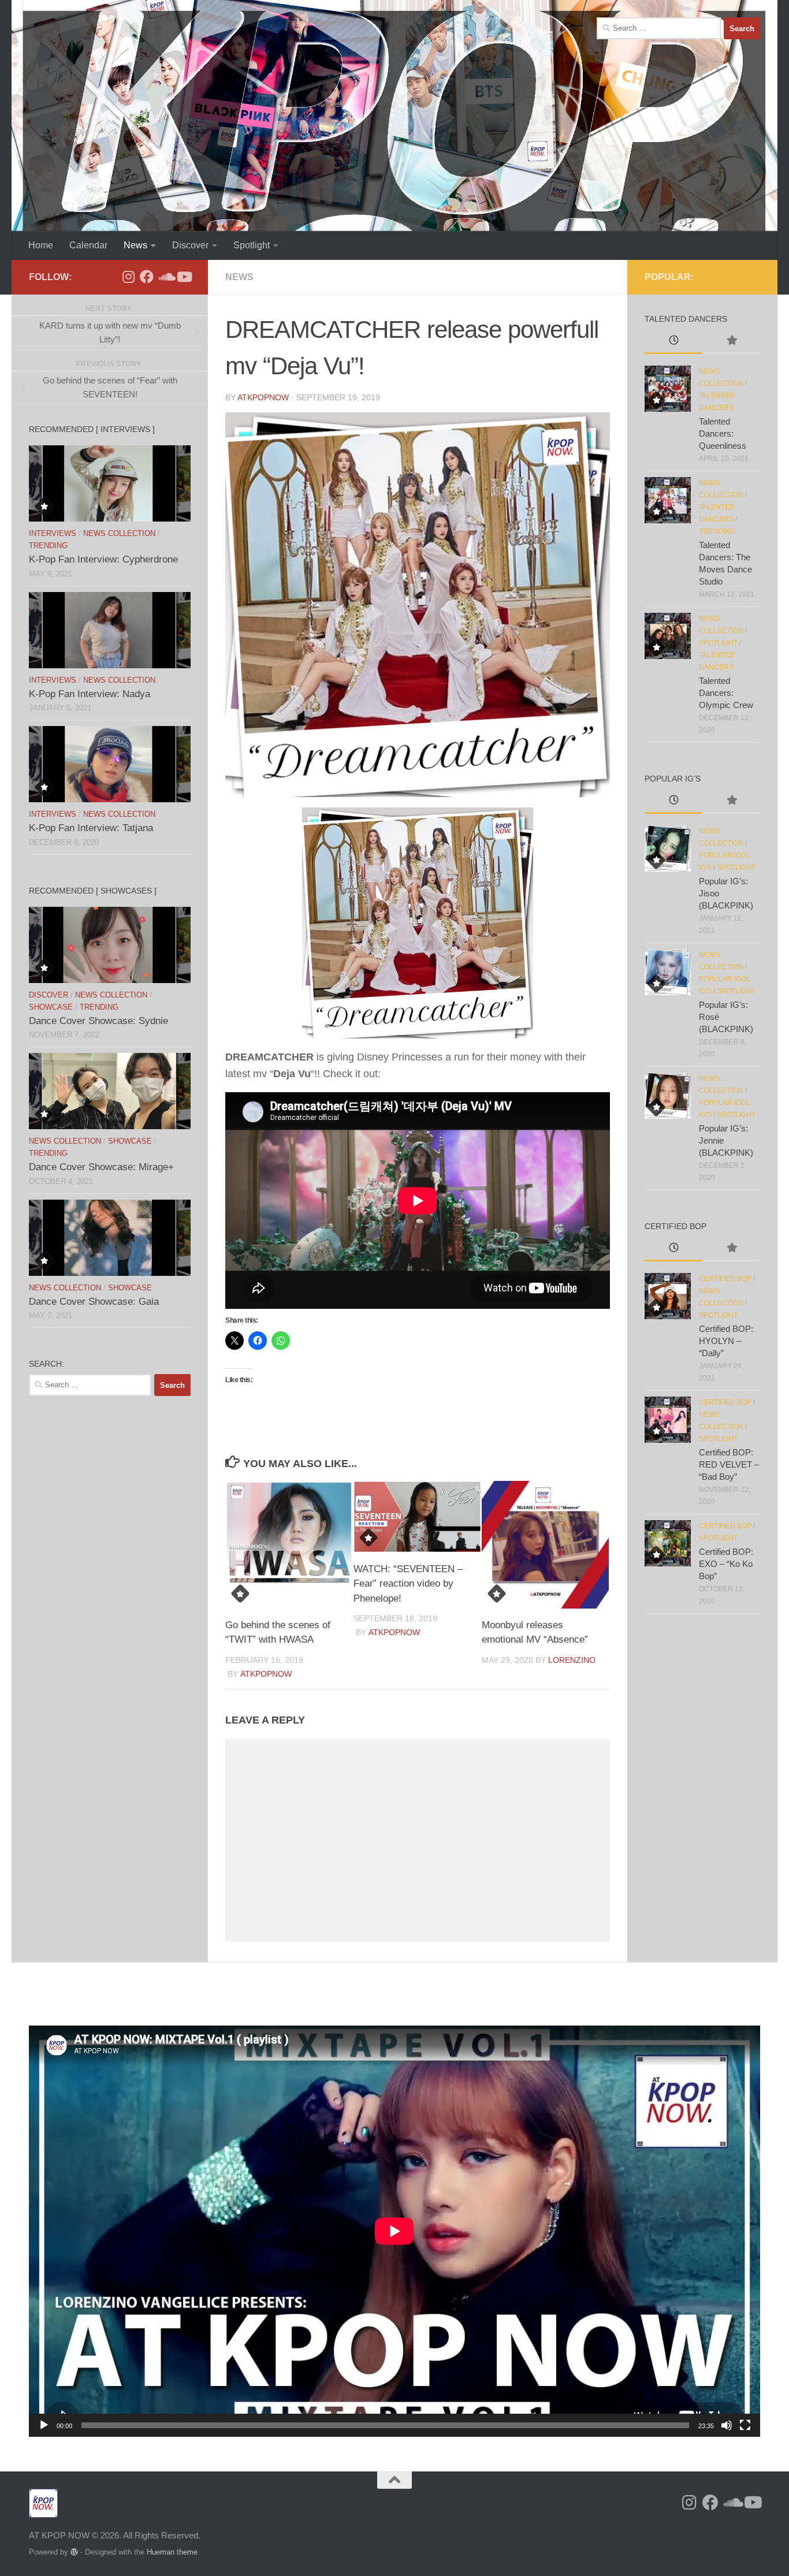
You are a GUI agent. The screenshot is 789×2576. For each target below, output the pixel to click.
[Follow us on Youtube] (184, 277)
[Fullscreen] (745, 2425)
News (135, 245)
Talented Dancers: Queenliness (723, 433)
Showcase (51, 1007)
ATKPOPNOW (263, 397)
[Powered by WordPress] (74, 2552)
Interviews (53, 533)
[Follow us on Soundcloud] (165, 277)
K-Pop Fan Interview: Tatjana (91, 828)
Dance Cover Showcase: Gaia (94, 1302)
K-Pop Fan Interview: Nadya (90, 694)
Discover (190, 245)
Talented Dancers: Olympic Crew (726, 693)
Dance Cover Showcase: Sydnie (98, 1021)
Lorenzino (572, 1660)
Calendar (88, 245)
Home (41, 245)
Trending (48, 546)
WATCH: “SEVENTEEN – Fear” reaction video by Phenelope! (408, 1584)
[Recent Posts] (673, 342)
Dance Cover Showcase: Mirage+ (101, 1167)
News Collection (119, 533)
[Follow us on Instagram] (128, 277)
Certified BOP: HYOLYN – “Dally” (726, 1341)
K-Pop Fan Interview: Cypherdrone (103, 559)
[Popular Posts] (731, 342)
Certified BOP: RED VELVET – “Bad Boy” (729, 1464)
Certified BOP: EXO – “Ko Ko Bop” (726, 1564)
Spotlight (252, 245)
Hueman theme (172, 2552)
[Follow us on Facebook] (147, 277)
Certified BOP (725, 1279)
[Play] (44, 2425)
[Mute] (727, 2425)
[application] (394, 2231)
